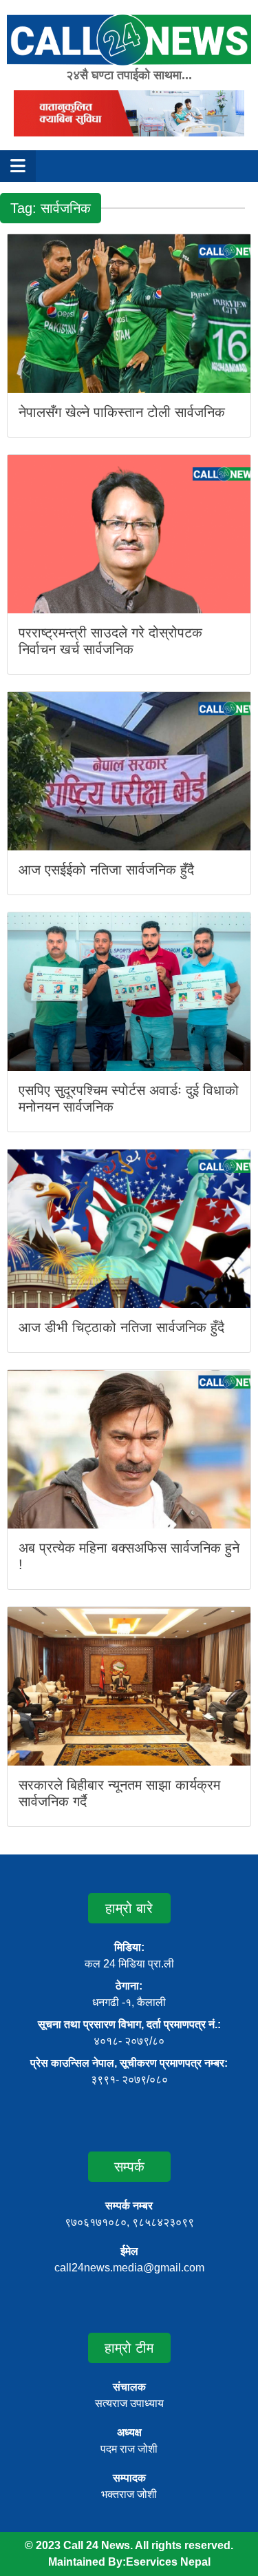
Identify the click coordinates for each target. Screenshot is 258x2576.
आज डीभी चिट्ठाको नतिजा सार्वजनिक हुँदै (121, 1327)
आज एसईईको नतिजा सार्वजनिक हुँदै (106, 870)
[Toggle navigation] (18, 166)
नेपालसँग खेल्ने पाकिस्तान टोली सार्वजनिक (122, 412)
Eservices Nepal (168, 2562)
